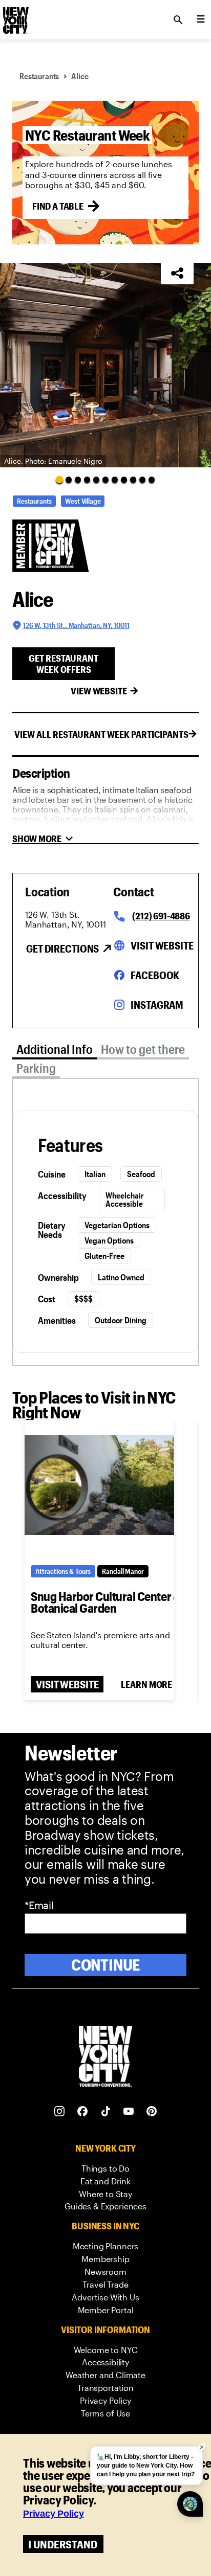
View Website (99, 691)
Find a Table (58, 206)
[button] (105, 365)
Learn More (146, 1684)
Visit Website (162, 945)
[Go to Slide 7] (115, 480)
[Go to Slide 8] (124, 480)
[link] (105, 2169)
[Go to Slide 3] (78, 480)
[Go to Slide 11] (152, 480)
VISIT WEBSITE (67, 1684)
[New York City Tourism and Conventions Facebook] (83, 2111)
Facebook (155, 975)
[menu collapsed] (201, 20)
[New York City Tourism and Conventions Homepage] (105, 2057)
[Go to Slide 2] (69, 480)
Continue (106, 1965)
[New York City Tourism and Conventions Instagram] (60, 2111)
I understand (63, 2544)
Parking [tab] (36, 1068)
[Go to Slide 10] (142, 480)
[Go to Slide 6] (105, 480)
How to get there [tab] (143, 1049)
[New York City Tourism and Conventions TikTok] (106, 2111)
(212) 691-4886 (161, 916)
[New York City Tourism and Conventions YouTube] (129, 2111)
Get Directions (62, 948)
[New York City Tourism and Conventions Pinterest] (152, 2111)
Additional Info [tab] (55, 1049)
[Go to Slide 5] (96, 480)
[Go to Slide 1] (59, 480)
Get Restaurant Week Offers (64, 664)
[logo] (15, 17)
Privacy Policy (54, 2514)
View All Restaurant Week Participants (101, 734)
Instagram (157, 1005)
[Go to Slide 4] (87, 480)
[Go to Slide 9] (133, 480)
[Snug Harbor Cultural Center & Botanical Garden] (99, 1485)
